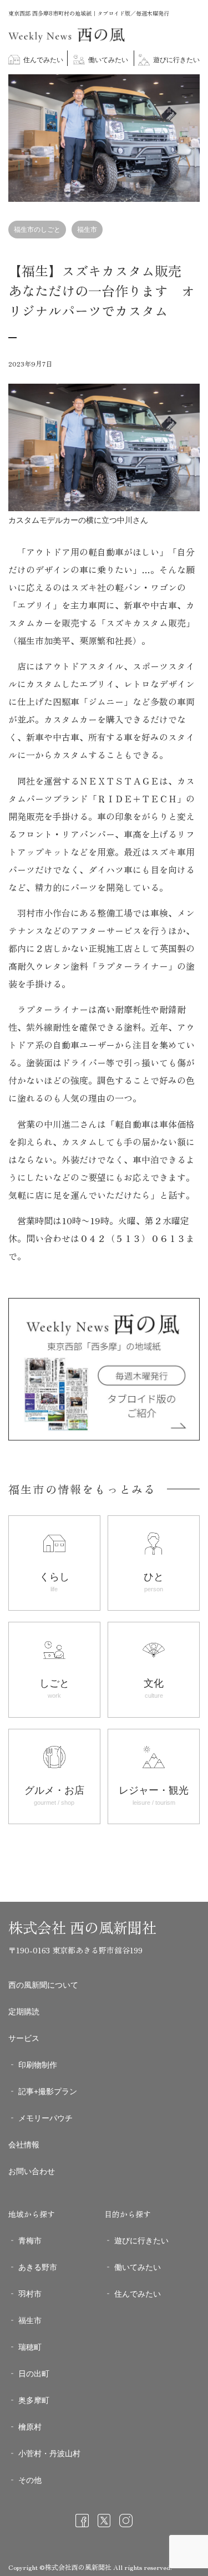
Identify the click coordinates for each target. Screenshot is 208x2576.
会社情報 (24, 2145)
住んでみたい (42, 60)
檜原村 (30, 2427)
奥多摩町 (34, 2400)
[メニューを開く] (191, 83)
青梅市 (30, 2241)
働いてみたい (107, 60)
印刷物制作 (38, 2065)
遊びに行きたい (176, 60)
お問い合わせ (32, 2171)
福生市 (87, 230)
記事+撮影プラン (48, 2091)
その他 (30, 2480)
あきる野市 (38, 2267)
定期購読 (24, 2012)
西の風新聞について (43, 1985)
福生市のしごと (37, 230)
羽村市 (30, 2294)
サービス (24, 2038)
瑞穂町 (30, 2347)
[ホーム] (67, 40)
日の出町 (34, 2374)
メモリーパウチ (45, 2118)
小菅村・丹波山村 (49, 2453)
